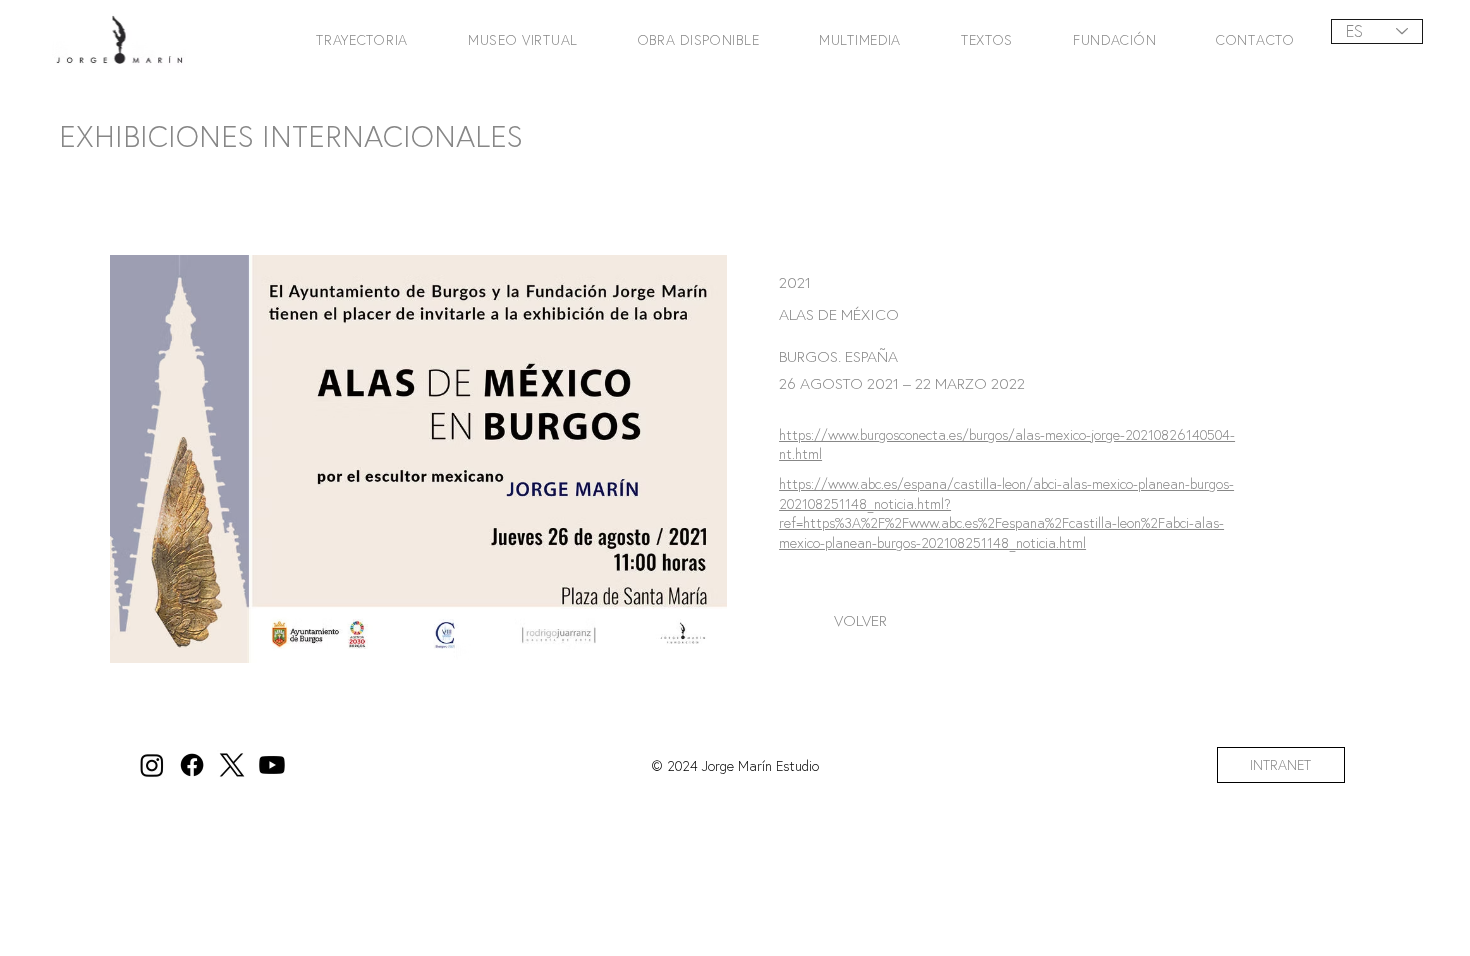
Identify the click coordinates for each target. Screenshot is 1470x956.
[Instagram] (152, 765)
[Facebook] (192, 765)
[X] (232, 765)
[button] (348, 39)
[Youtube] (272, 765)
